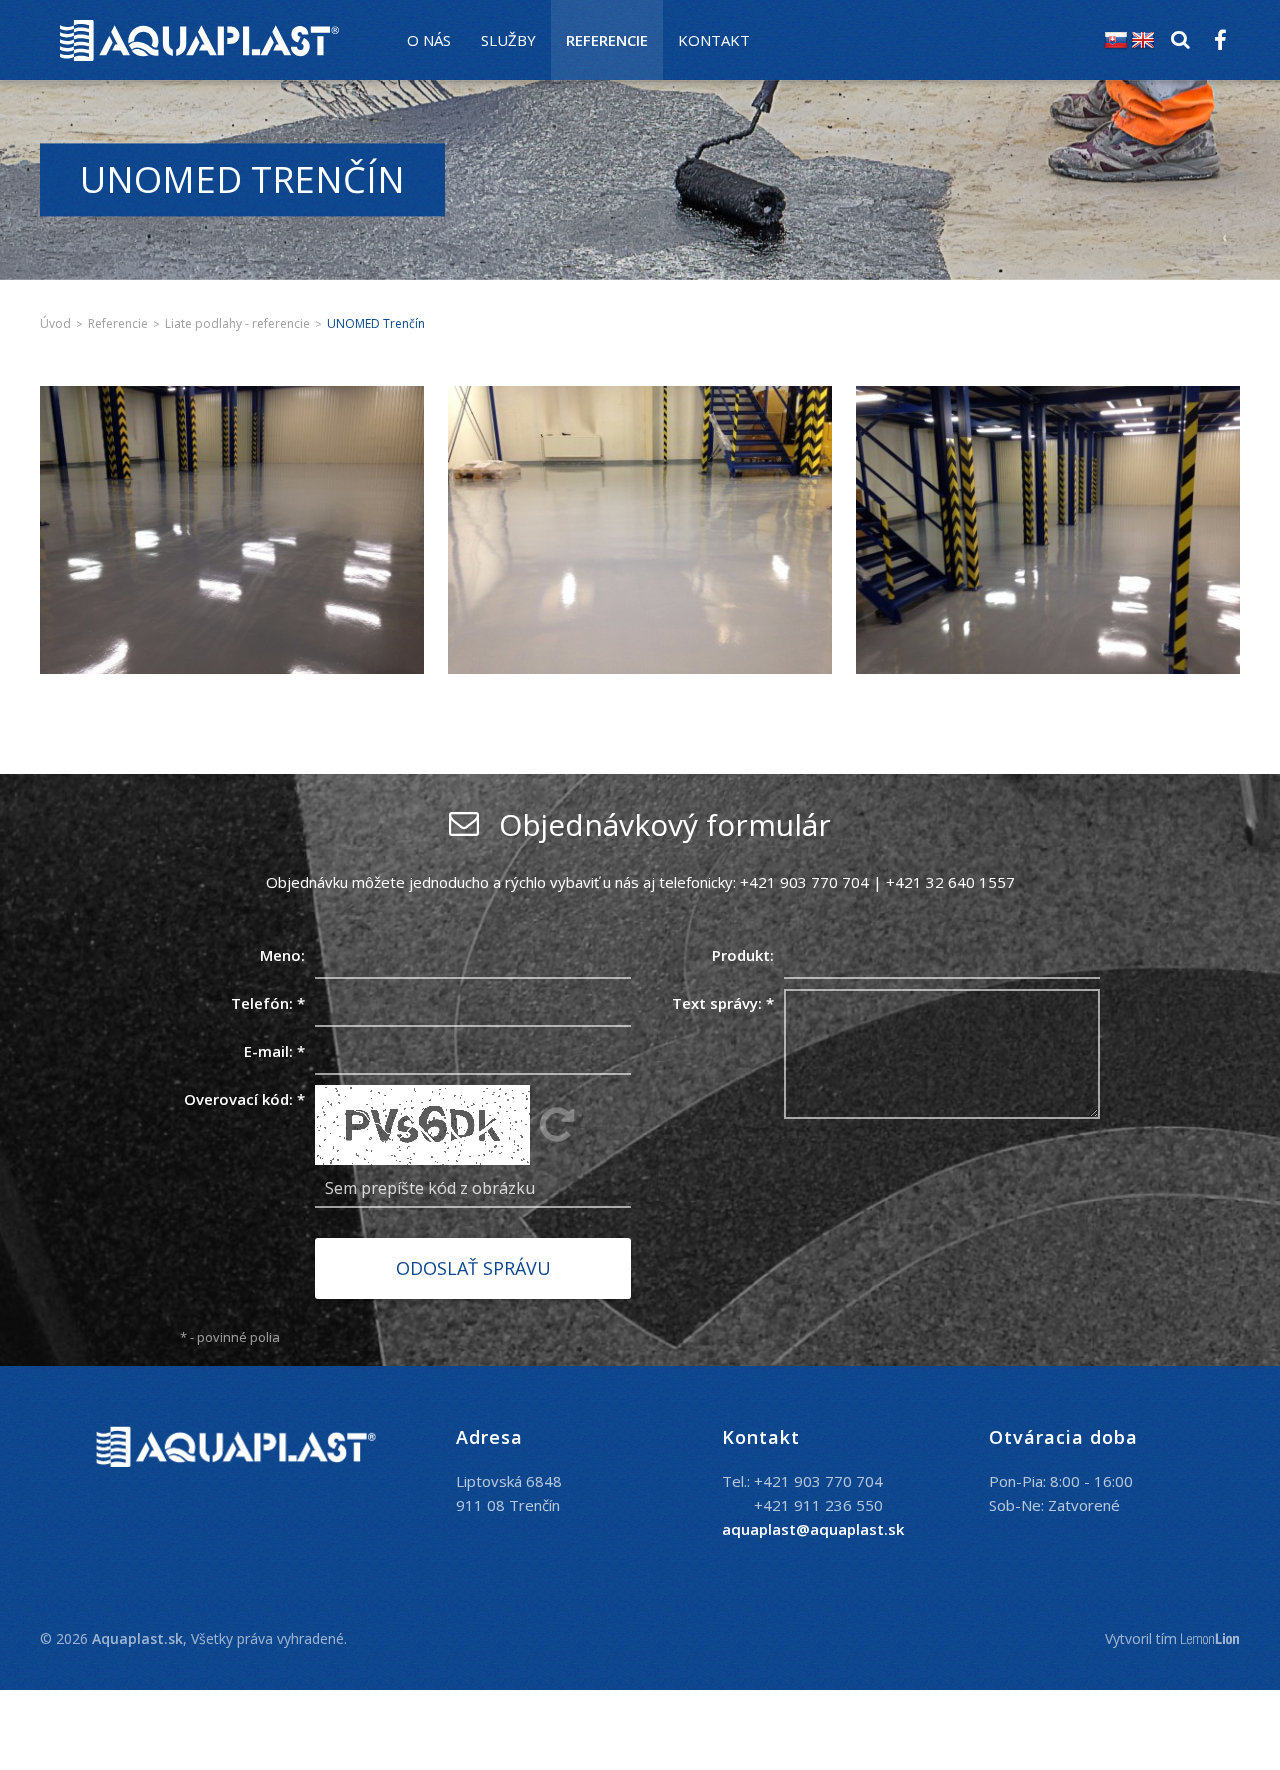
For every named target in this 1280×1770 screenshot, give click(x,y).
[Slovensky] (1116, 40)
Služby (508, 40)
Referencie (607, 40)
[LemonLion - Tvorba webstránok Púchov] (1210, 1639)
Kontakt (714, 40)
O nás (429, 40)
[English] (1143, 40)
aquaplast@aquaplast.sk (813, 1529)
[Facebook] (1220, 40)
